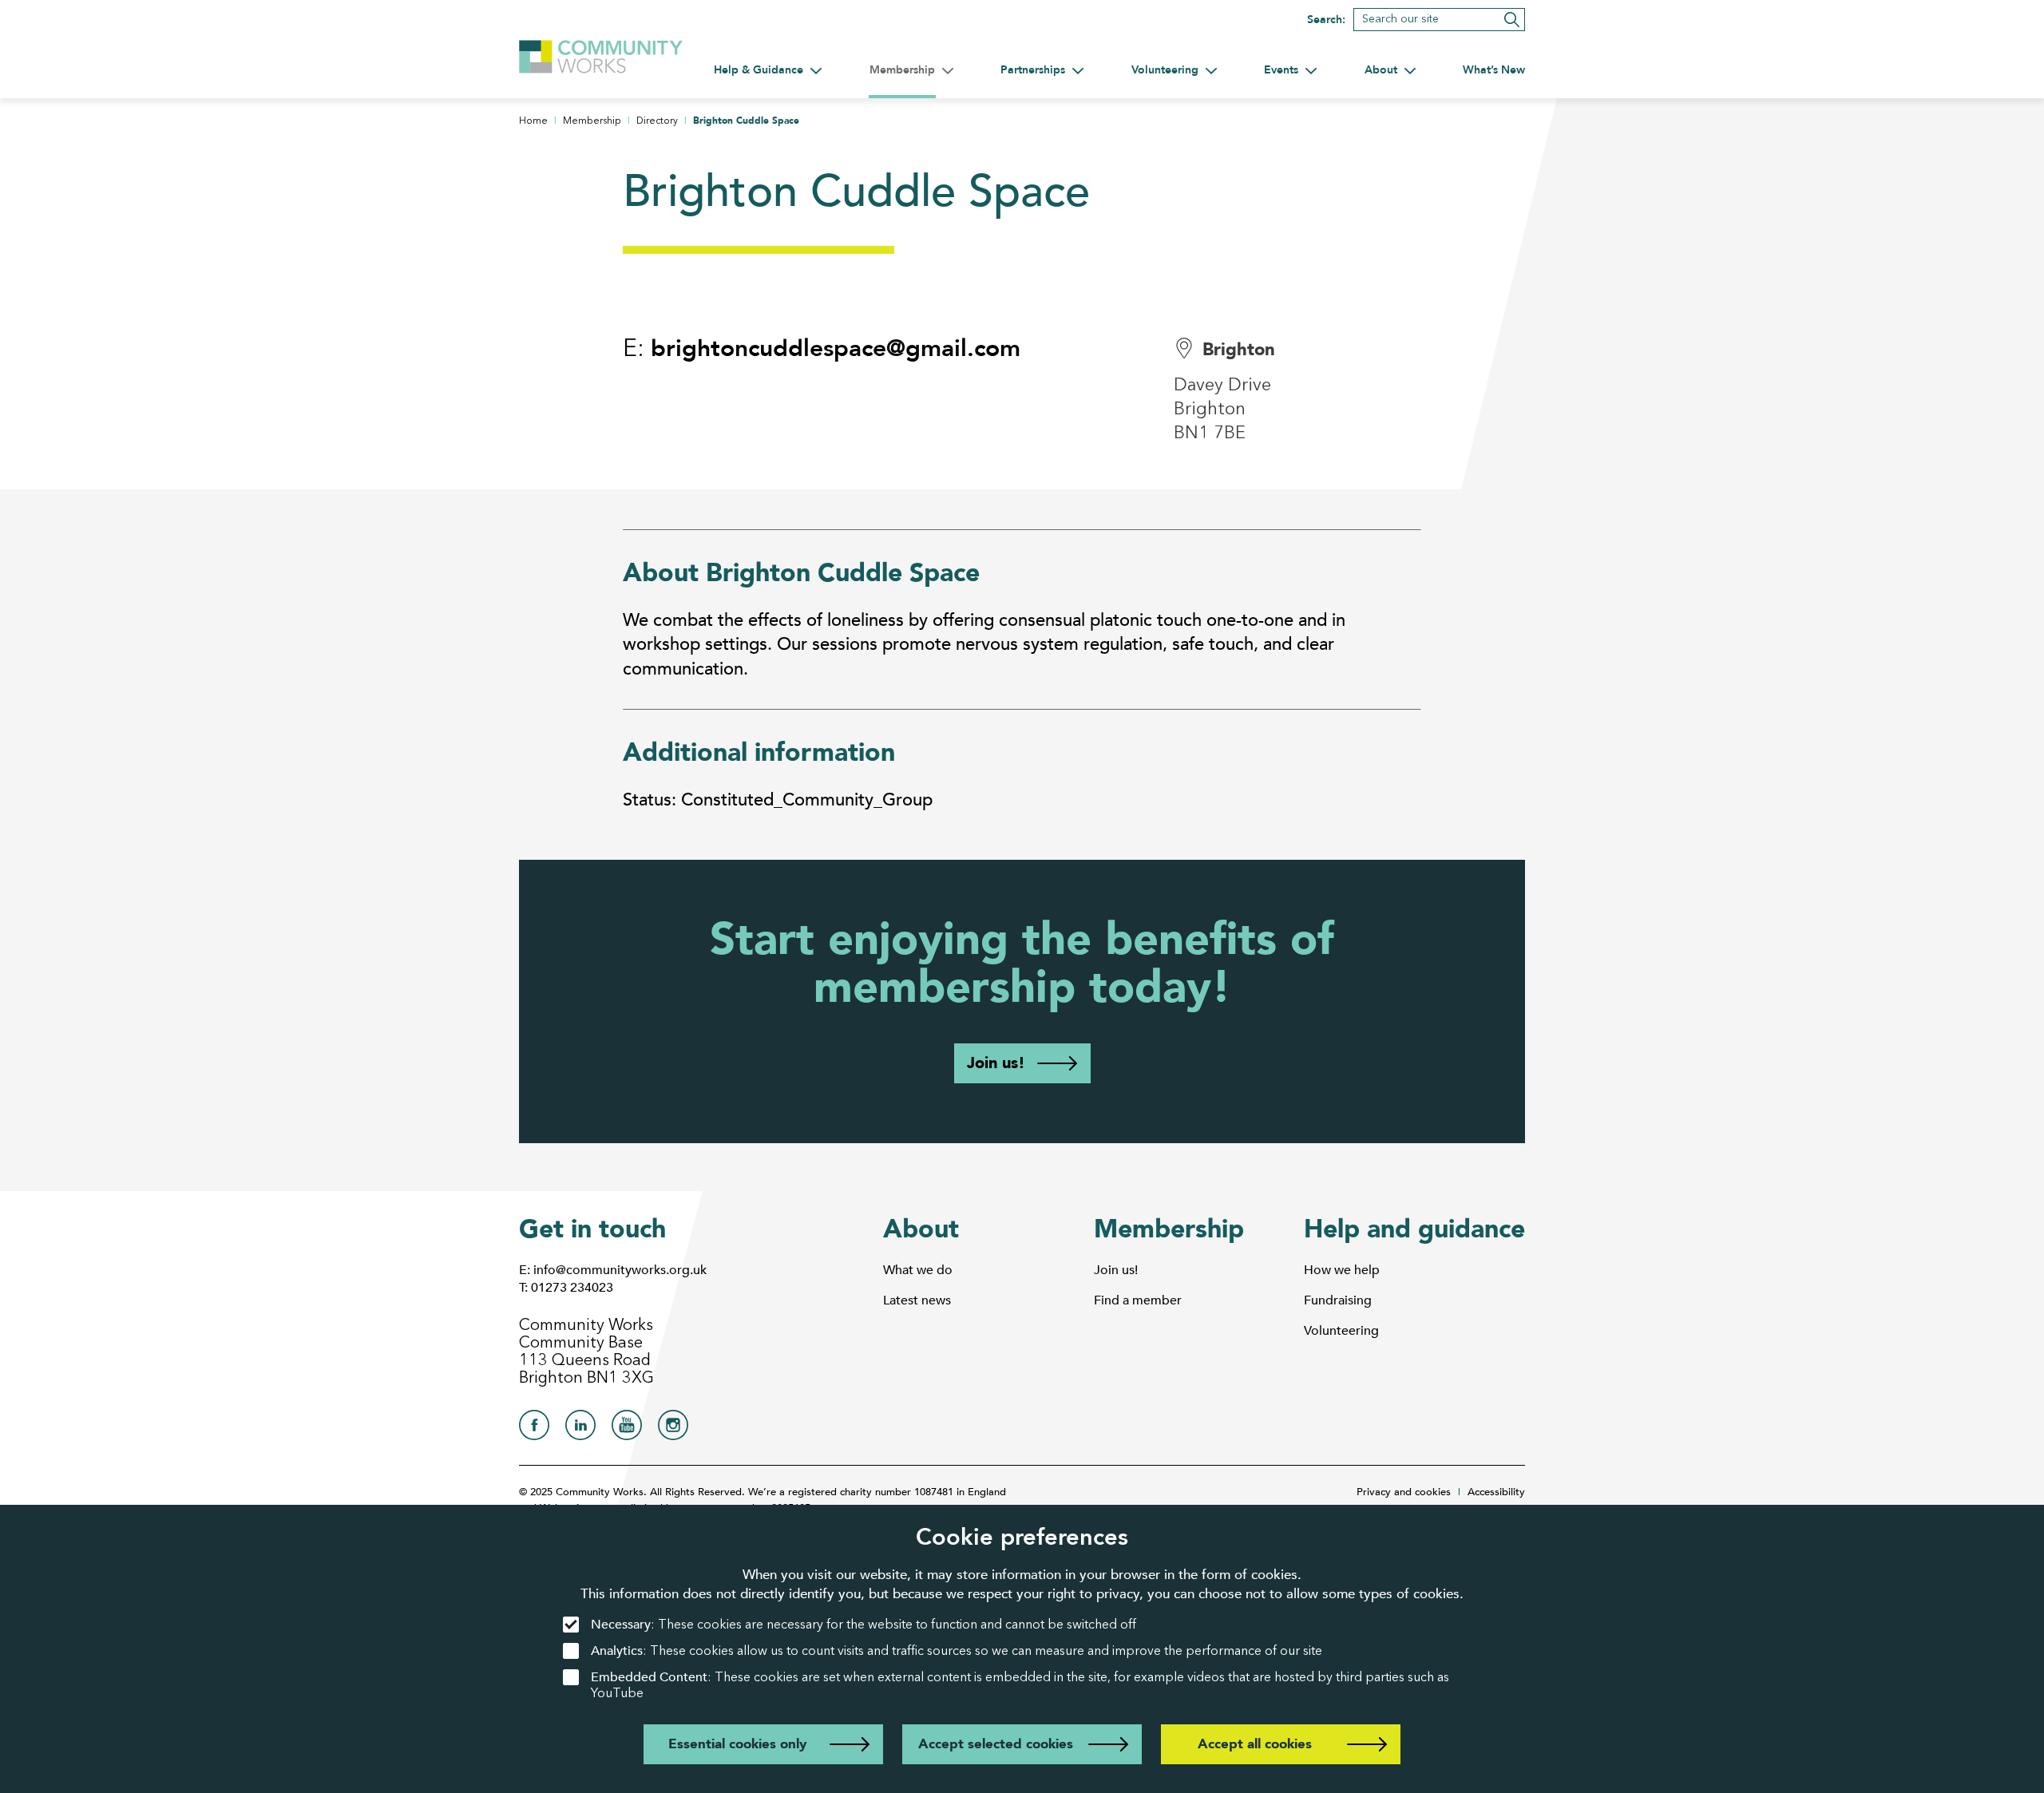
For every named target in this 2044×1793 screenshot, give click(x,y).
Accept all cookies (1255, 1744)
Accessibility (1496, 1492)
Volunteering (1341, 1331)
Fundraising (1338, 1300)
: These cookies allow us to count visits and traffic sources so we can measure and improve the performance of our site (957, 1651)
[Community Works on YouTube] (627, 1429)
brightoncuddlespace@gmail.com (836, 348)
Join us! (996, 1063)
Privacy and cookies (1404, 1492)
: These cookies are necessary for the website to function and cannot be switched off (864, 1625)
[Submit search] (1512, 20)
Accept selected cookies (996, 1744)
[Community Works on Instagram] (673, 1429)
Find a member (1138, 1300)
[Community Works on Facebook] (534, 1429)
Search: (1326, 20)
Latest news (917, 1300)
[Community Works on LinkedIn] (580, 1429)
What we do (918, 1270)
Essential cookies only (737, 1744)
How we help (1342, 1270)
